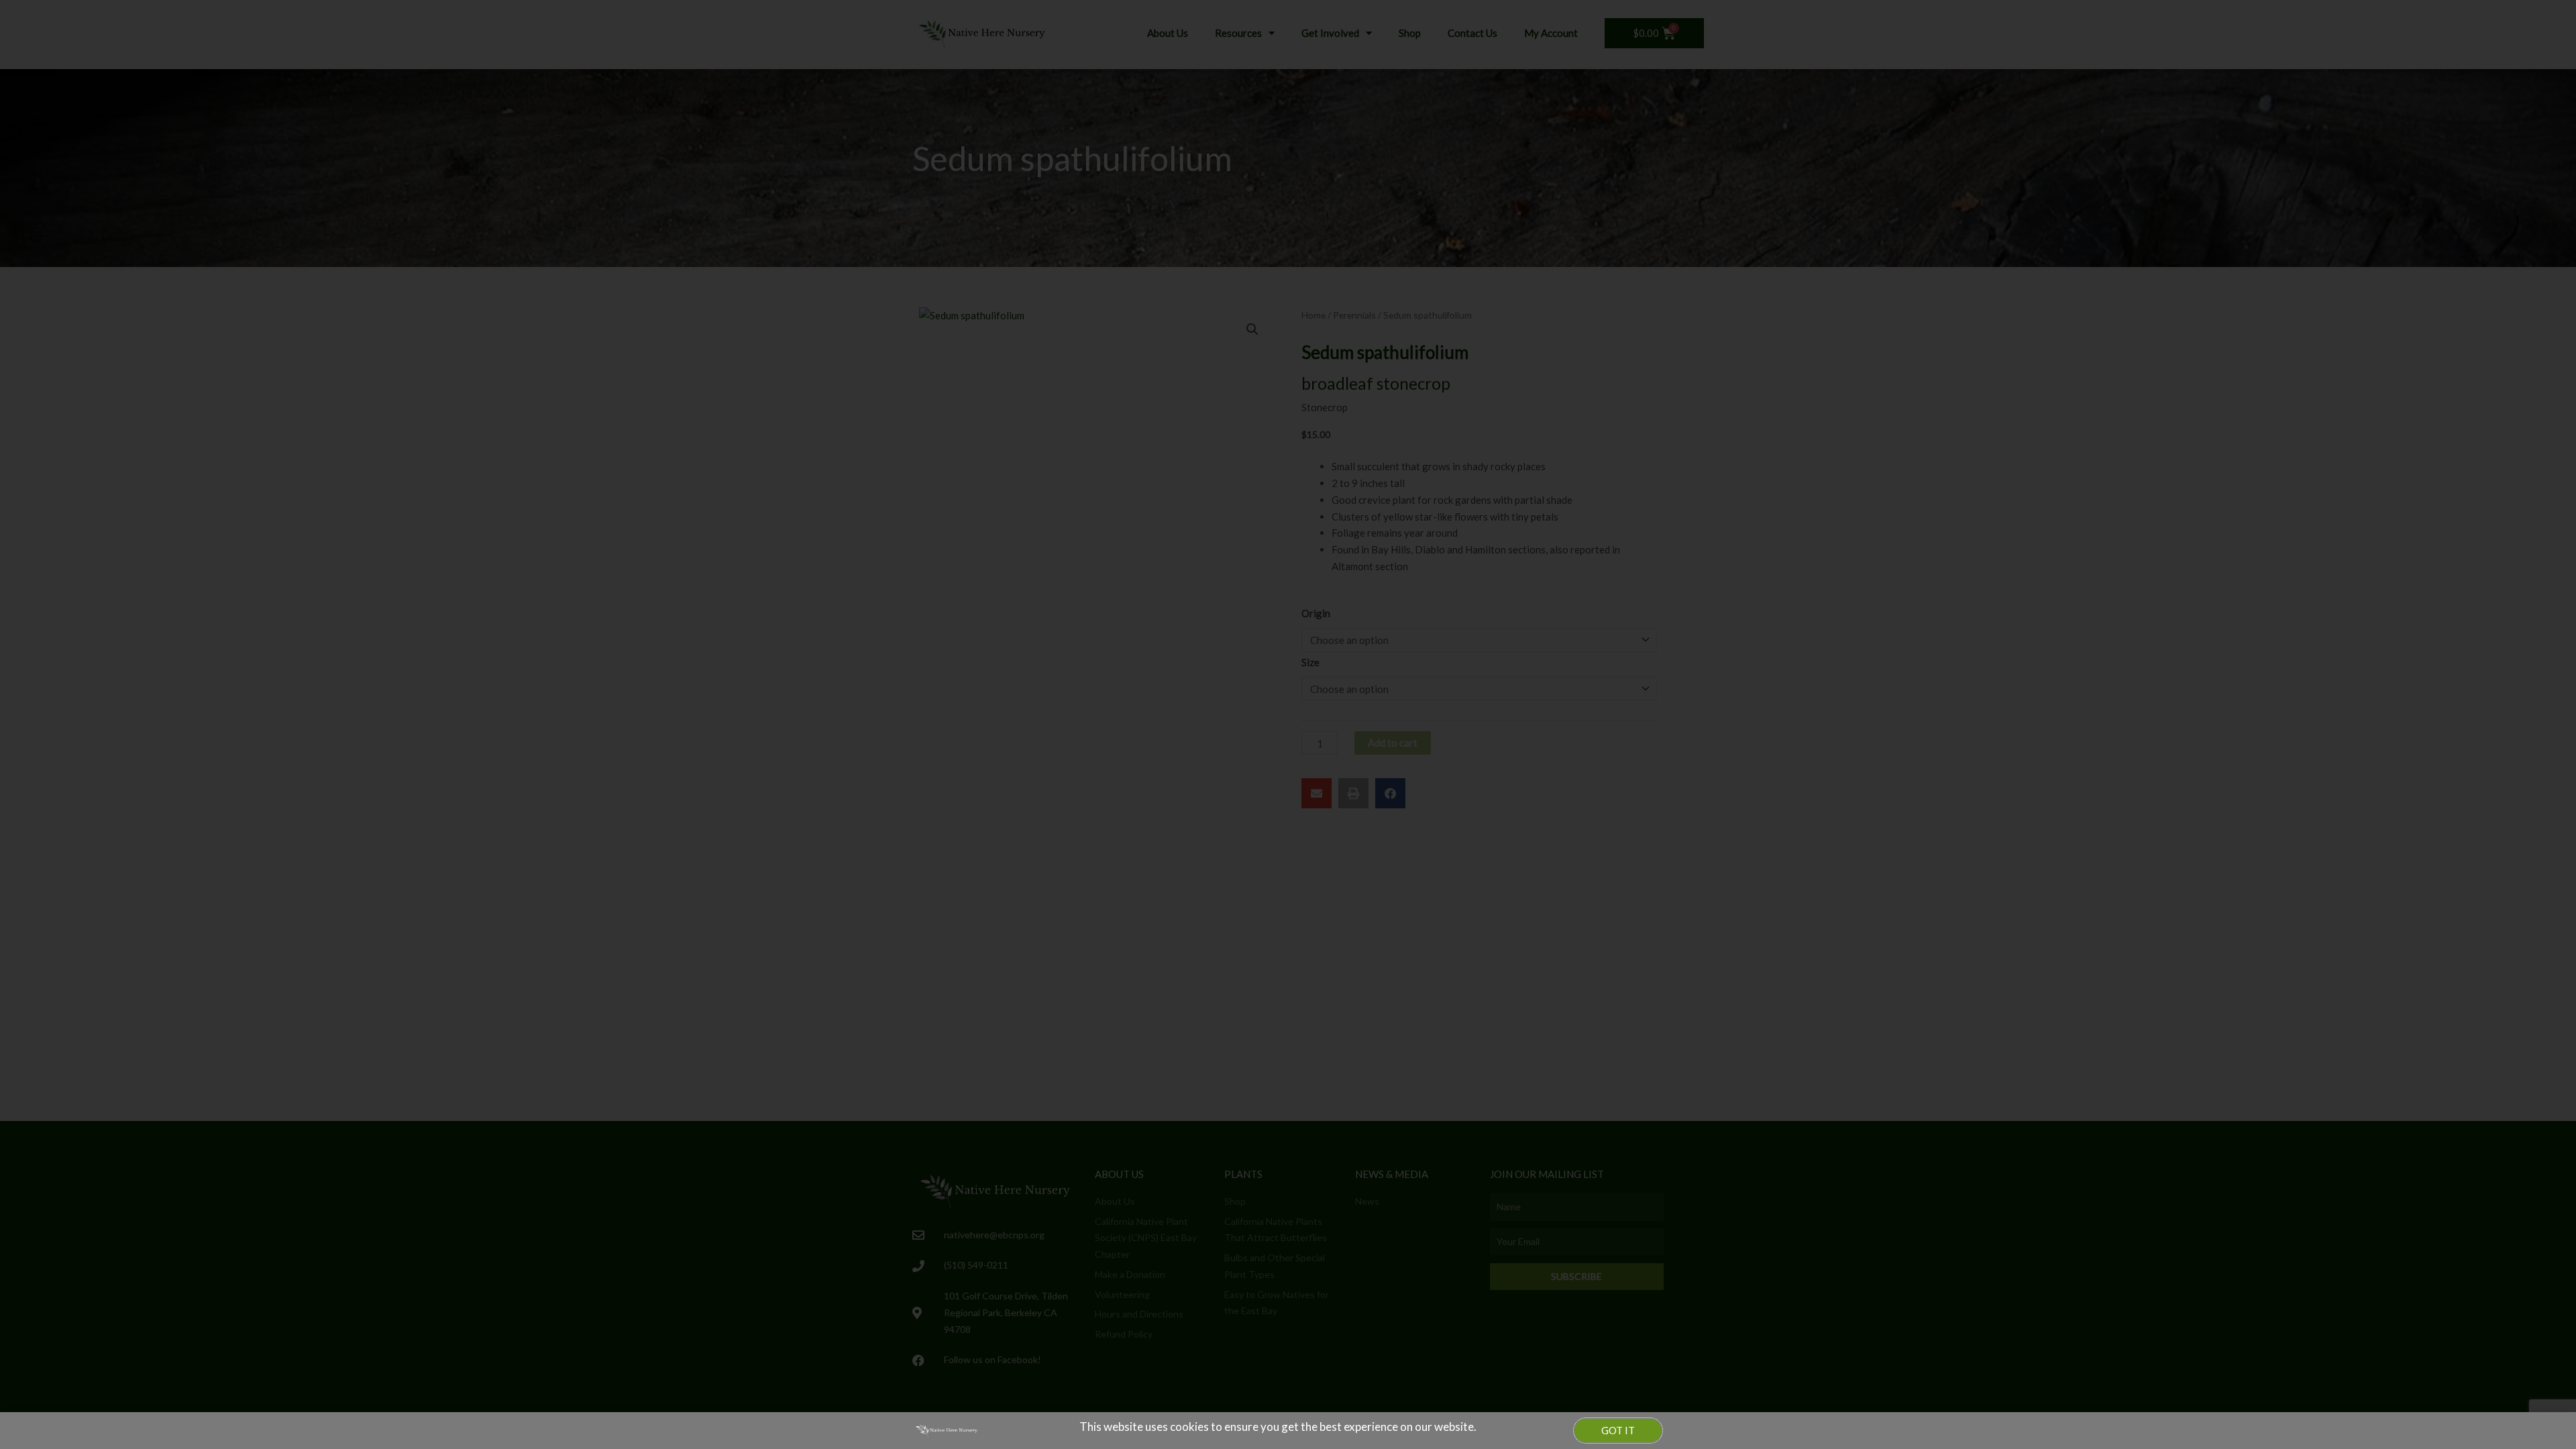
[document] (1288, 724)
